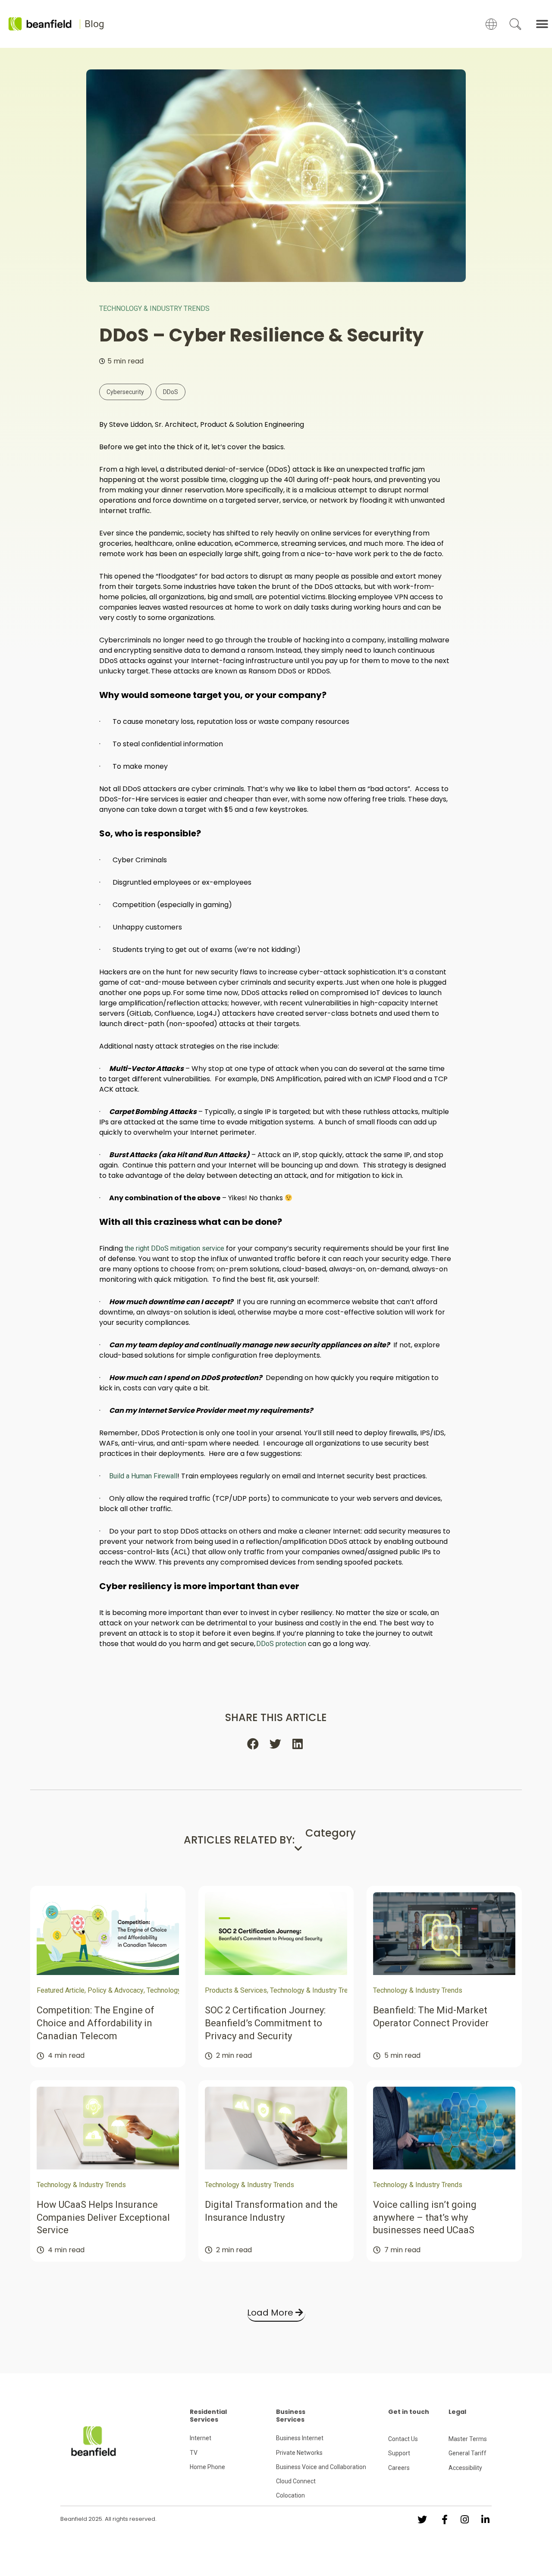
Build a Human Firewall (143, 1476)
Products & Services (236, 1990)
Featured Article (61, 1990)
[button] (542, 24)
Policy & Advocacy (116, 1990)
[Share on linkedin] (298, 1744)
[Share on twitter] (276, 1744)
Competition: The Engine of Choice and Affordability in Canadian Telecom (96, 2023)
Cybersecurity (125, 392)
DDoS (171, 392)
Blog (94, 24)
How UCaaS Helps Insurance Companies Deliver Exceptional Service (103, 2217)
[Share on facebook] (254, 1744)
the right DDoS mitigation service (174, 1248)
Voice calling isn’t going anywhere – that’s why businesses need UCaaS (425, 2217)
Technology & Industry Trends (154, 308)
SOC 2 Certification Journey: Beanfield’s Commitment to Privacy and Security (265, 2023)
